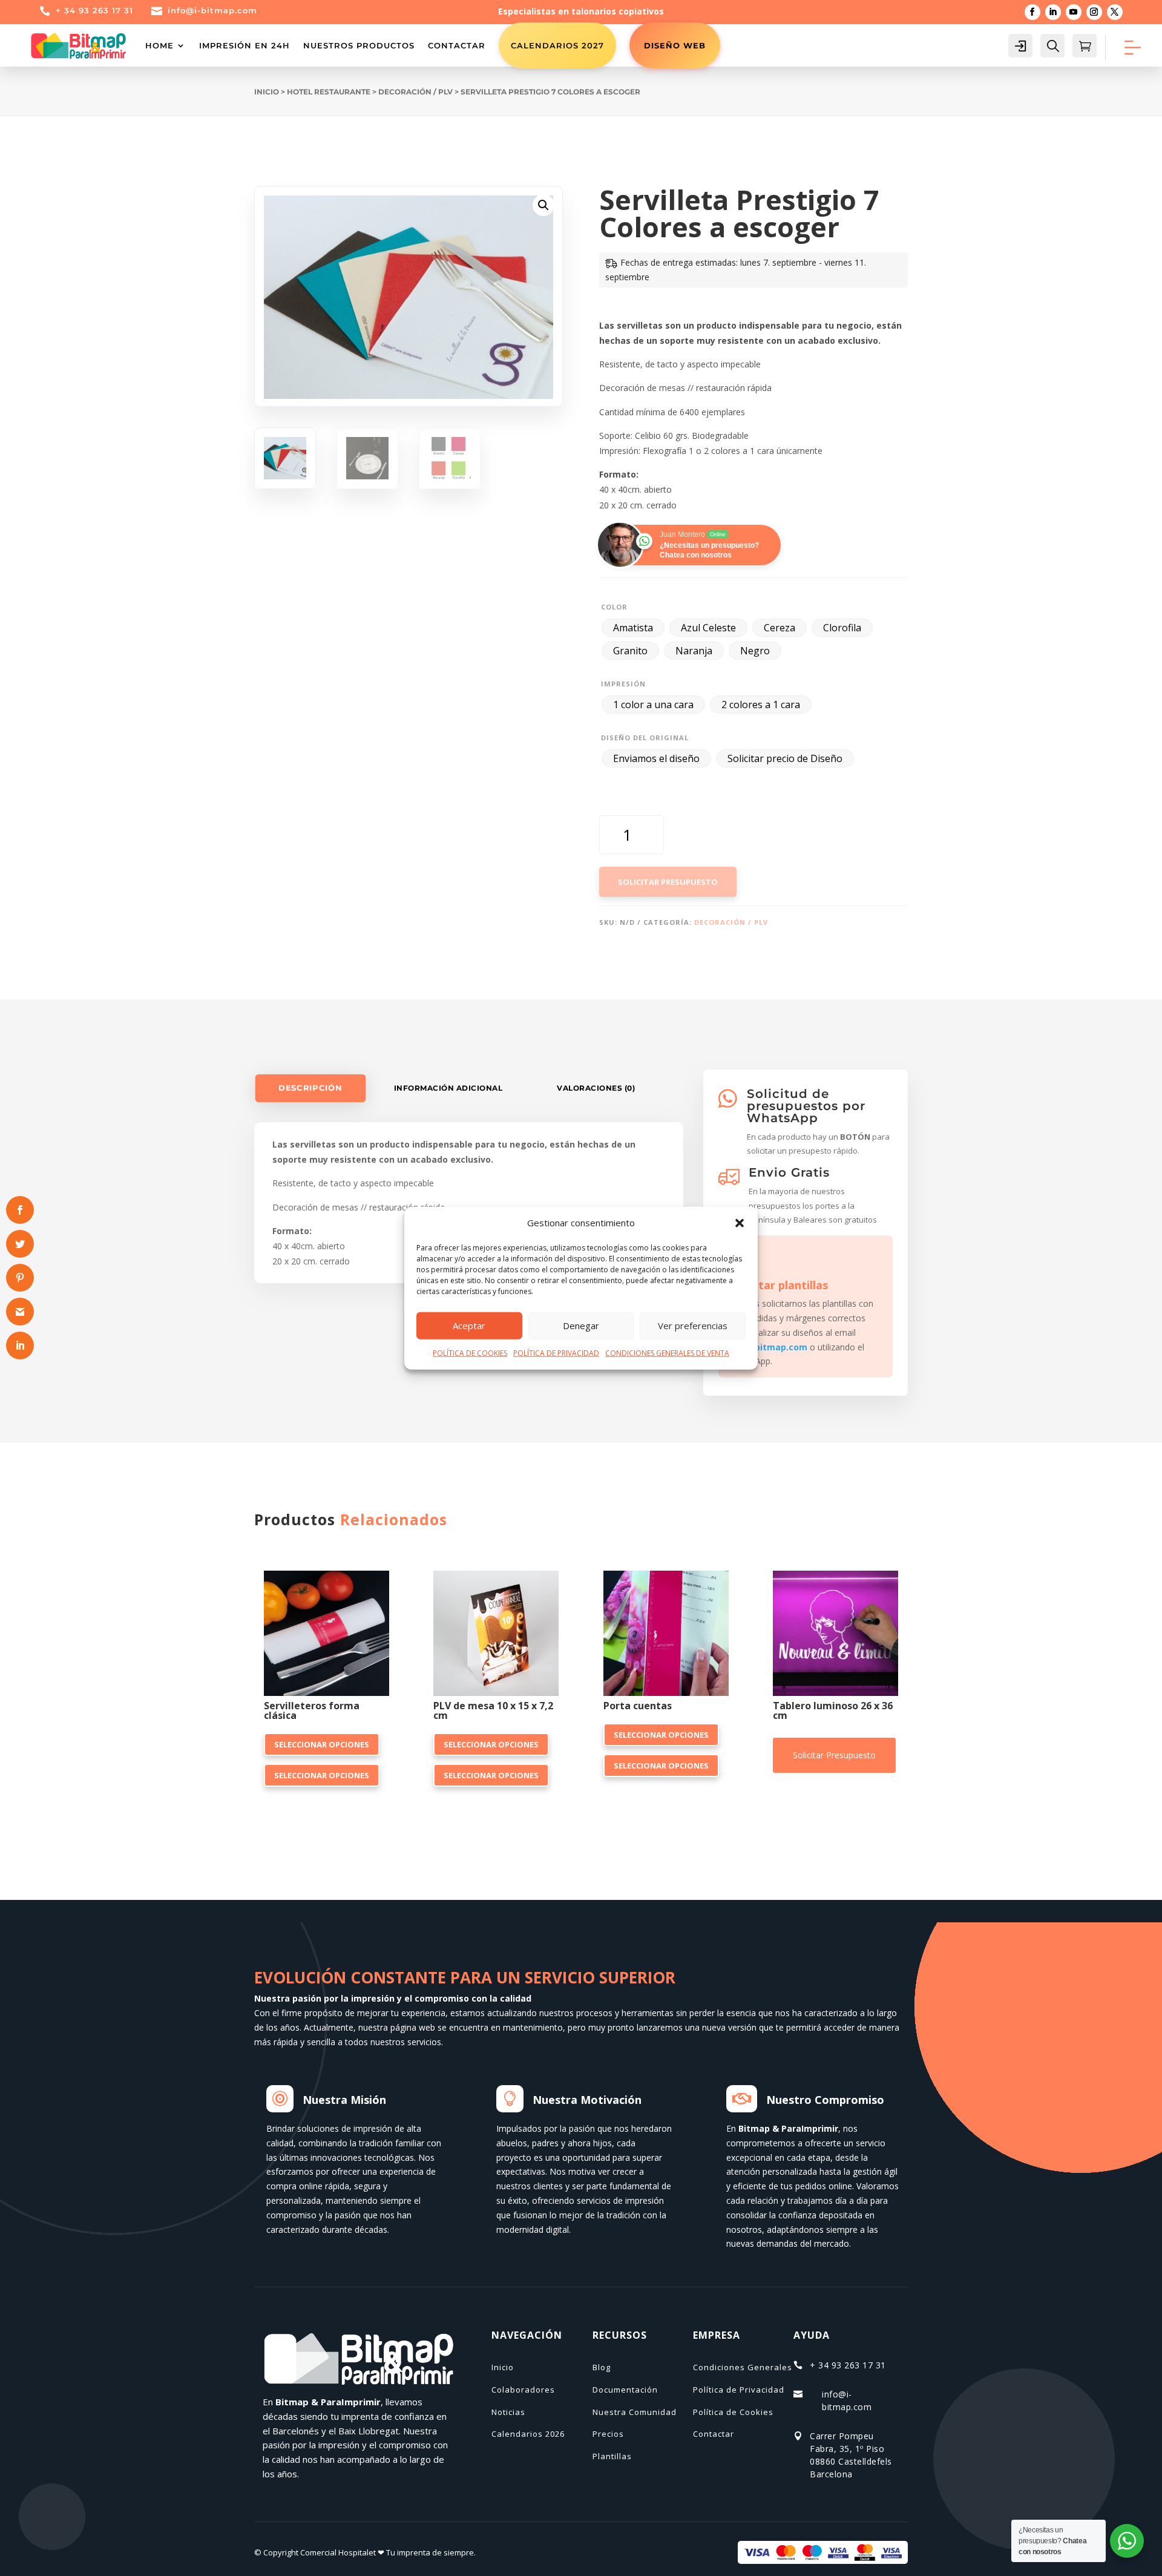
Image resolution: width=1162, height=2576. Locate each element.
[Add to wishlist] (385, 1575)
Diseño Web (675, 45)
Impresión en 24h (245, 45)
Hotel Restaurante (329, 92)
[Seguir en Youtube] (1074, 12)
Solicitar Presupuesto (668, 882)
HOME (159, 45)
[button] (740, 1223)
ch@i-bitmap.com (769, 1347)
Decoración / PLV (415, 92)
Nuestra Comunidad (635, 2412)
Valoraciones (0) (596, 1088)
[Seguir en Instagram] (1094, 12)
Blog (602, 2367)
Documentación (625, 2390)
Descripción (310, 1088)
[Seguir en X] (1115, 12)
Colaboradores (523, 2390)
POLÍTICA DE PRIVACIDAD (556, 1353)
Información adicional (448, 1088)
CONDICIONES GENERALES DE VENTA (667, 1353)
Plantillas (612, 2456)
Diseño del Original (645, 738)
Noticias (508, 2412)
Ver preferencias (693, 1326)
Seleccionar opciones (322, 1744)
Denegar (581, 1326)
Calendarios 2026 (528, 2434)
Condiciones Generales (743, 2367)
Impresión (623, 684)
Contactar (457, 45)
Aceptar (469, 1326)
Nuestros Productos (359, 45)
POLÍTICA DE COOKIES (470, 1353)
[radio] (633, 628)
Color (614, 607)
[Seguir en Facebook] (1032, 12)
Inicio (267, 92)
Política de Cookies (733, 2412)
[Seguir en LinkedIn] (1053, 12)
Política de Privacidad (739, 2390)
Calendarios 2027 (557, 45)
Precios (608, 2434)
